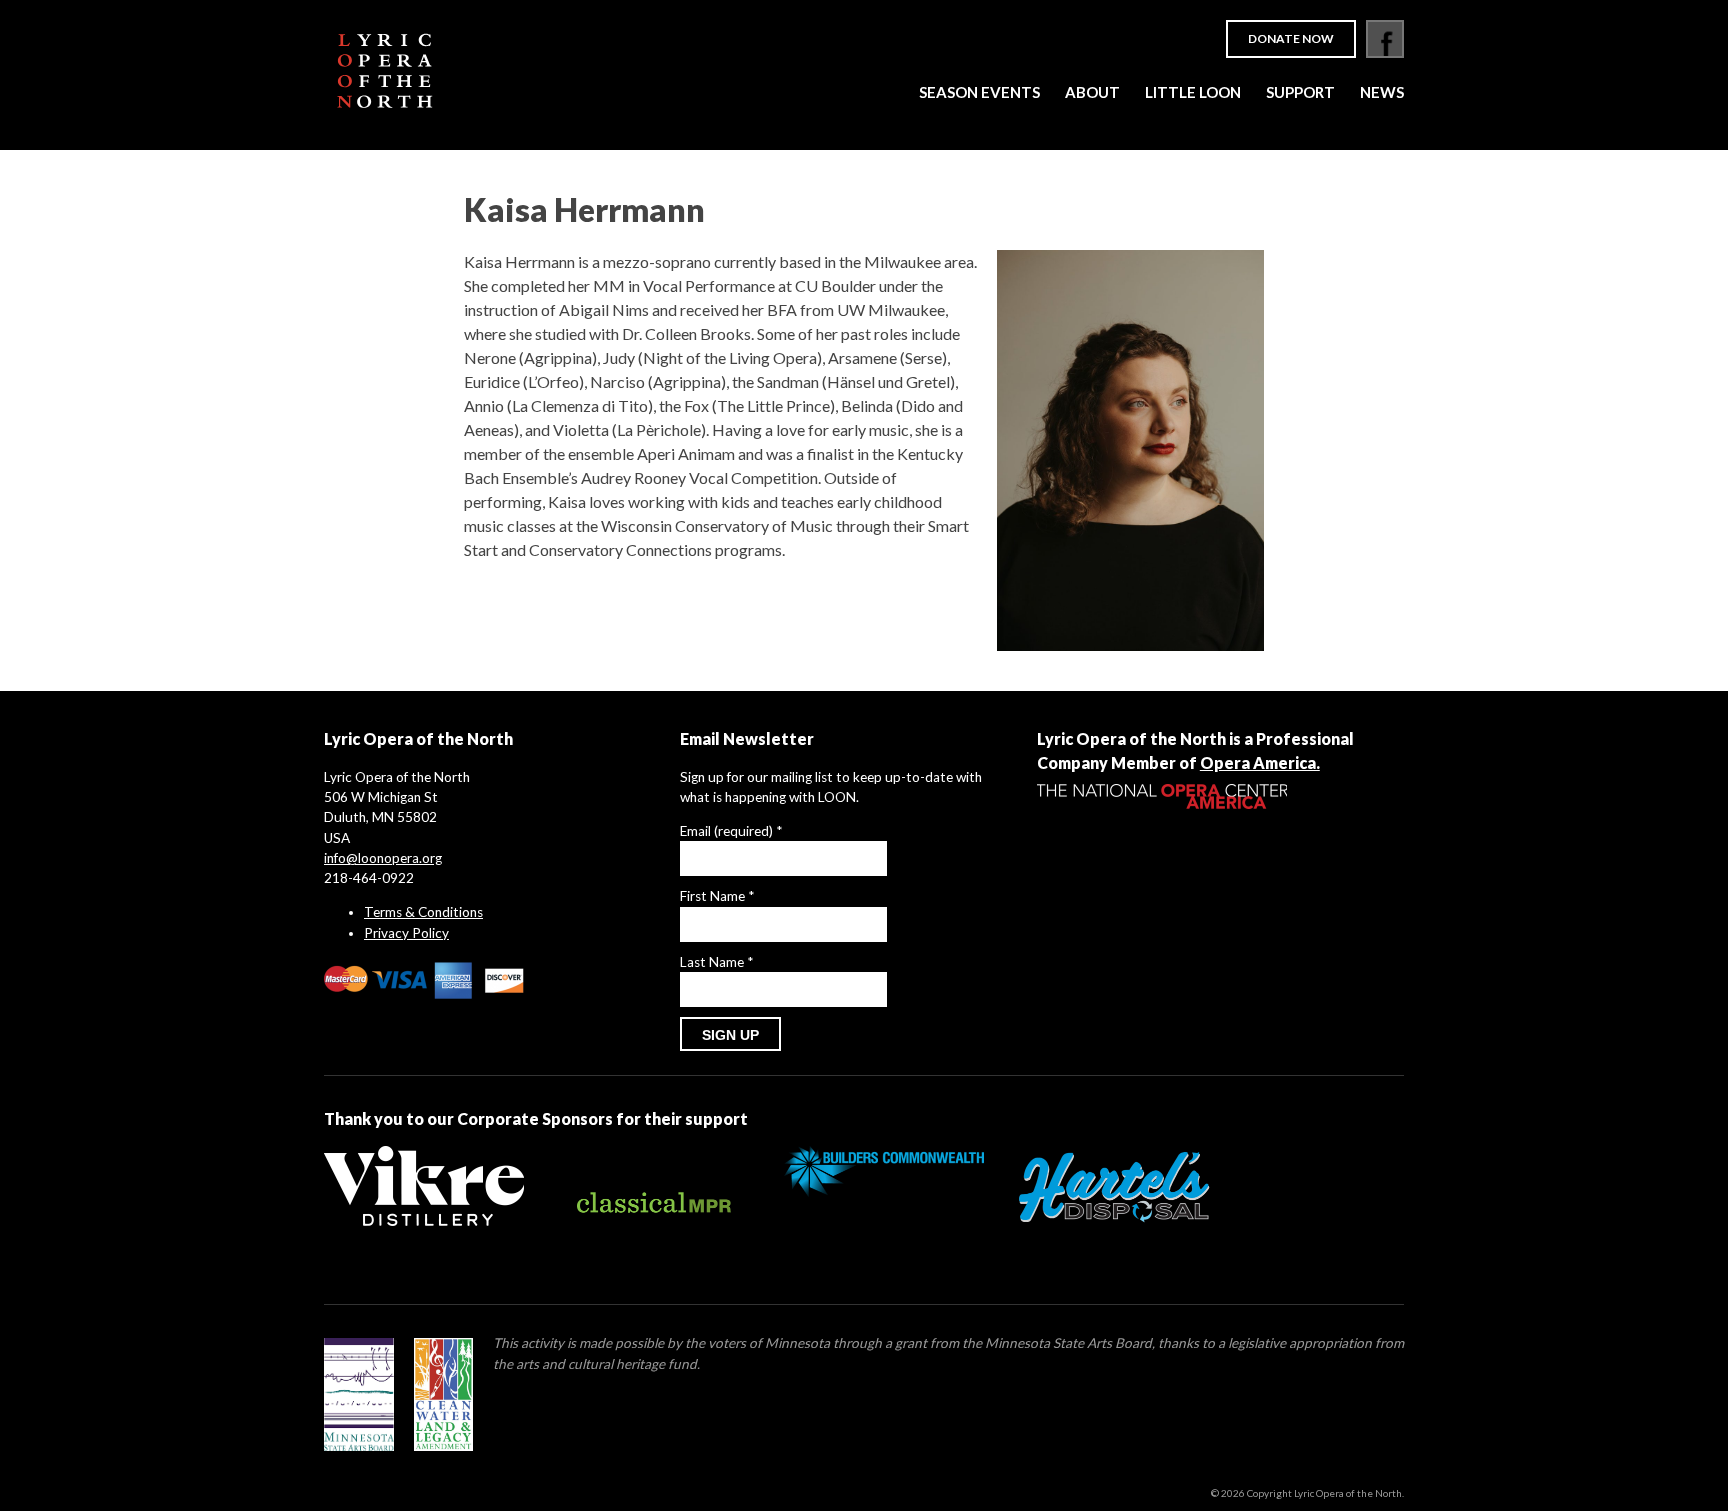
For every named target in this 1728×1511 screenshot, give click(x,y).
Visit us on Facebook (1385, 39)
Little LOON (1193, 92)
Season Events (979, 92)
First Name (717, 896)
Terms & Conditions (423, 912)
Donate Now (1291, 38)
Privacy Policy (406, 933)
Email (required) (731, 831)
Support (1300, 92)
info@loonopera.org (383, 858)
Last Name (716, 962)
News (1382, 92)
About (1092, 92)
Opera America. (1260, 762)
